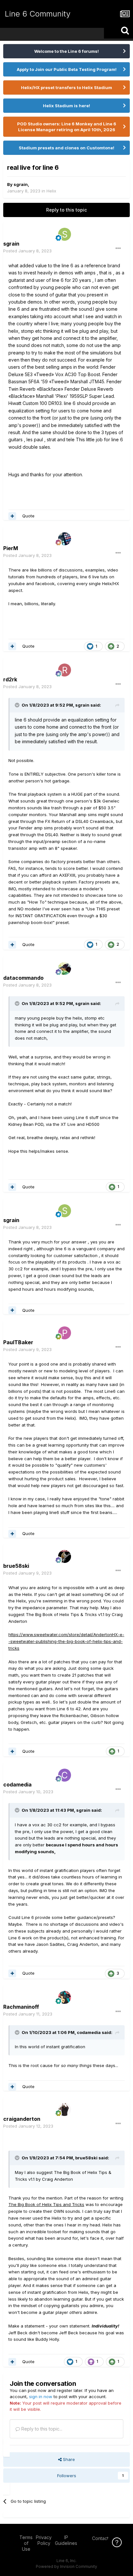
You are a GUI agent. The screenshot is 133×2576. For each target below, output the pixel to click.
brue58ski (86, 2158)
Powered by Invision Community (66, 2566)
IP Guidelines (66, 2540)
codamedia (89, 2032)
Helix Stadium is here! (66, 106)
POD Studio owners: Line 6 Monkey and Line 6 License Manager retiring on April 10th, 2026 (67, 127)
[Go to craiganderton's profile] (65, 2109)
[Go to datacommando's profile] (65, 968)
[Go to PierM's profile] (65, 539)
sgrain (21, 184)
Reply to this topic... (41, 2429)
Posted (27, 251)
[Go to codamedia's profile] (65, 1775)
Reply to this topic (66, 210)
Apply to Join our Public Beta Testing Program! (67, 69)
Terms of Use (26, 2543)
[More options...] (118, 248)
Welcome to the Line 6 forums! (66, 51)
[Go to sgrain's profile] (65, 234)
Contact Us (104, 2538)
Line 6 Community (38, 14)
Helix (51, 191)
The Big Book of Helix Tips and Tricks (46, 2204)
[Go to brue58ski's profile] (65, 1556)
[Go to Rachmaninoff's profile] (65, 1997)
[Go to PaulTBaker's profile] (65, 1333)
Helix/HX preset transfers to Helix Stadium (66, 87)
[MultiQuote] (12, 516)
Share (68, 2459)
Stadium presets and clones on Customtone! (66, 148)
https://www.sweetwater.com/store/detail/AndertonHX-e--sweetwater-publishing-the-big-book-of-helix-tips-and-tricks (66, 1641)
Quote (28, 516)
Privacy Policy (44, 2540)
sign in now (41, 2397)
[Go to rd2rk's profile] (65, 670)
